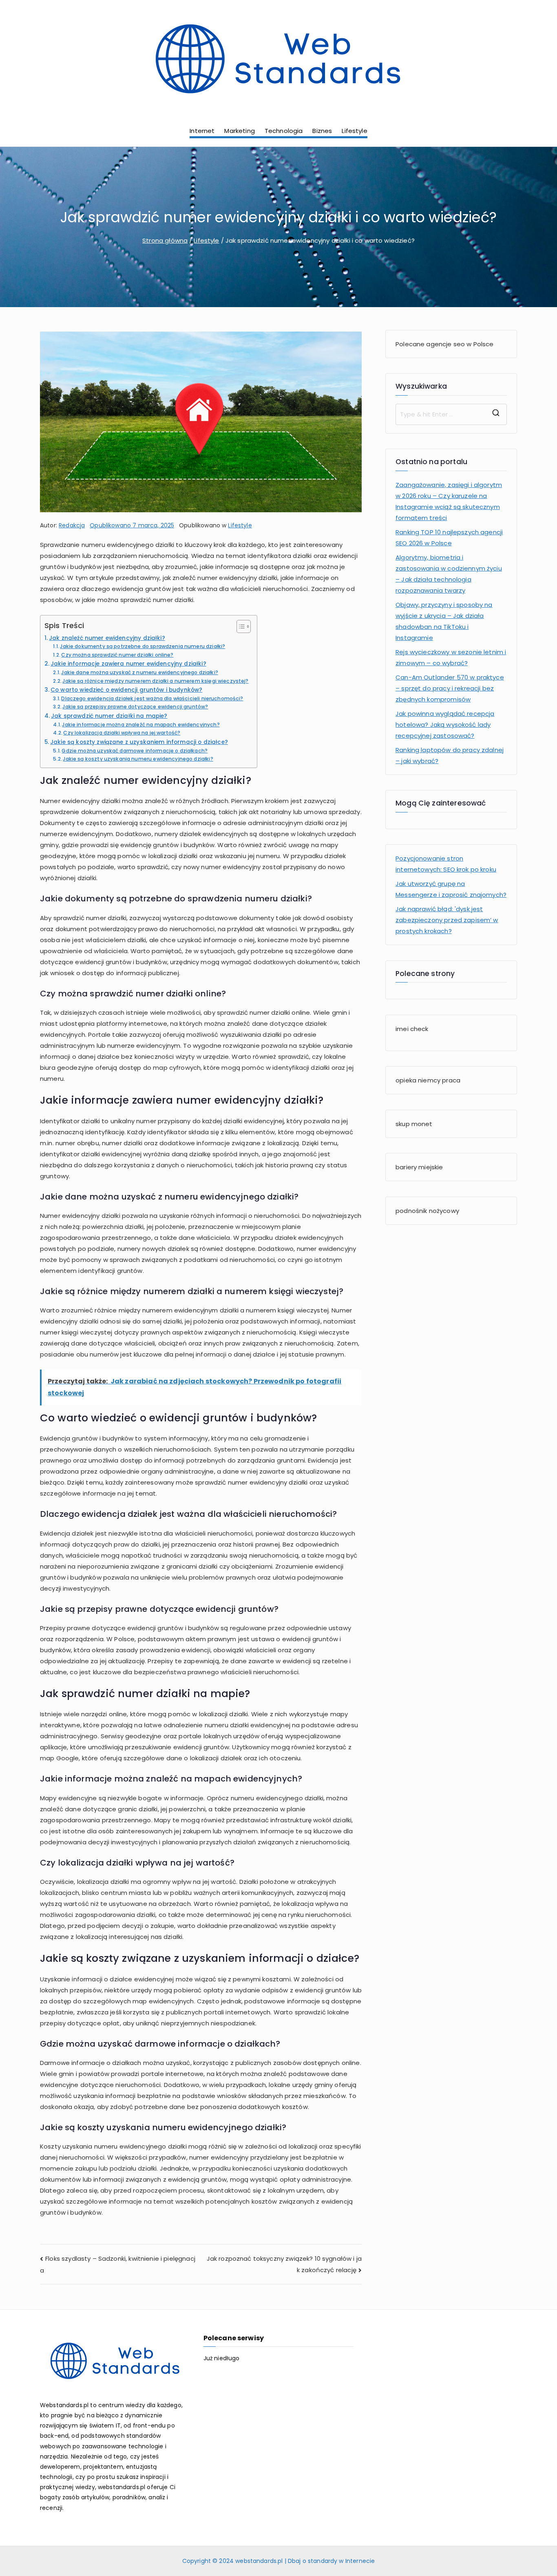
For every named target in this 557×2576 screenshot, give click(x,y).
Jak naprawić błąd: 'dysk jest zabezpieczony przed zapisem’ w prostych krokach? (447, 920)
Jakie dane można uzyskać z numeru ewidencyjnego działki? (139, 672)
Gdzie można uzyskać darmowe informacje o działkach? (135, 751)
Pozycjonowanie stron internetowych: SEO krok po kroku (446, 864)
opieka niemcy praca (428, 1080)
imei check (412, 1029)
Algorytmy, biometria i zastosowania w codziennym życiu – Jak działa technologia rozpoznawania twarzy (449, 574)
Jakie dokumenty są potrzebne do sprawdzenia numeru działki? (143, 646)
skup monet (414, 1124)
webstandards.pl (259, 2561)
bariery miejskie (419, 1167)
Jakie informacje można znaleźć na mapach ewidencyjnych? (141, 725)
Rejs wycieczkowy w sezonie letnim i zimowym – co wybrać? (451, 657)
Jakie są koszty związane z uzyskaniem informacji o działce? (139, 742)
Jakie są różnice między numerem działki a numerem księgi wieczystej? (155, 681)
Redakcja (72, 525)
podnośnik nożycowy (427, 1211)
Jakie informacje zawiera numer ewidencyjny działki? (128, 664)
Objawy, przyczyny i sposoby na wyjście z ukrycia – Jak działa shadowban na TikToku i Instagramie (444, 621)
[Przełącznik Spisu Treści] (240, 626)
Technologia (284, 131)
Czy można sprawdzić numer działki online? (117, 655)
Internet (202, 131)
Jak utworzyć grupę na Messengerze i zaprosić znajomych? (451, 889)
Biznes (322, 131)
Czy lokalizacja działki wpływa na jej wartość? (122, 733)
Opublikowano (132, 525)
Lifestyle (354, 131)
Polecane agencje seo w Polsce (444, 344)
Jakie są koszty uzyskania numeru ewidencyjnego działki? (138, 759)
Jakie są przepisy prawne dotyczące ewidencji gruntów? (135, 707)
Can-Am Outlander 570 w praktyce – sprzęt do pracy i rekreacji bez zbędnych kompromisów (450, 688)
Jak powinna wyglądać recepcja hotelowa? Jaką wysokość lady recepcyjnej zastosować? (445, 725)
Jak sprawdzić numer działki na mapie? (109, 716)
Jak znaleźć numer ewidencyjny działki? (107, 638)
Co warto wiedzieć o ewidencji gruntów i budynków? (126, 690)
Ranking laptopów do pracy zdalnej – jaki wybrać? (450, 755)
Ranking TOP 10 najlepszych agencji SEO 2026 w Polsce (449, 538)
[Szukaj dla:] (451, 414)
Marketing (239, 131)
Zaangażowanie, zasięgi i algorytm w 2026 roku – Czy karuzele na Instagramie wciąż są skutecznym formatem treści (449, 501)
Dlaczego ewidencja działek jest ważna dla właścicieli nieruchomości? (152, 698)
